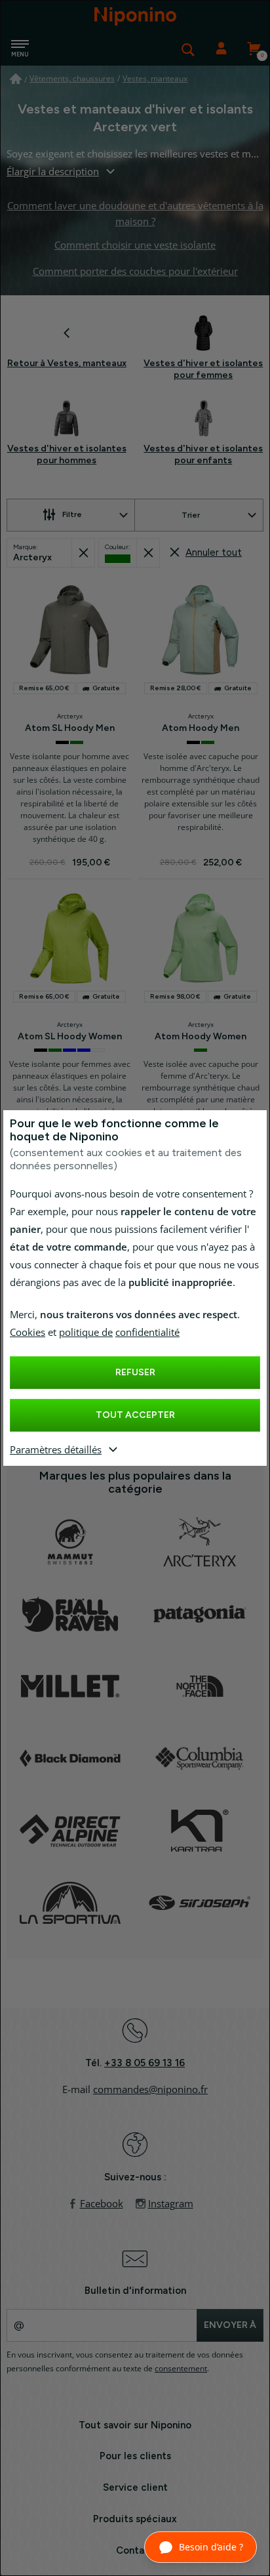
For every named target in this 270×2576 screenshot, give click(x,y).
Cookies (28, 1333)
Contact (135, 2550)
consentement (181, 2369)
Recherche (188, 49)
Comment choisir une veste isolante (135, 245)
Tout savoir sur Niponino (135, 2425)
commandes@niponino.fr (150, 2090)
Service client (135, 2487)
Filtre (72, 514)
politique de (86, 1333)
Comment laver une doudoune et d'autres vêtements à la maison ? (135, 214)
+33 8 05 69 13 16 (145, 2063)
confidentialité (147, 1333)
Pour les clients (135, 2456)
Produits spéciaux (135, 2519)
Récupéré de (83, 553)
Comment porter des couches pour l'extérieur (135, 272)
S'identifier (221, 49)
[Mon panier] (254, 49)
